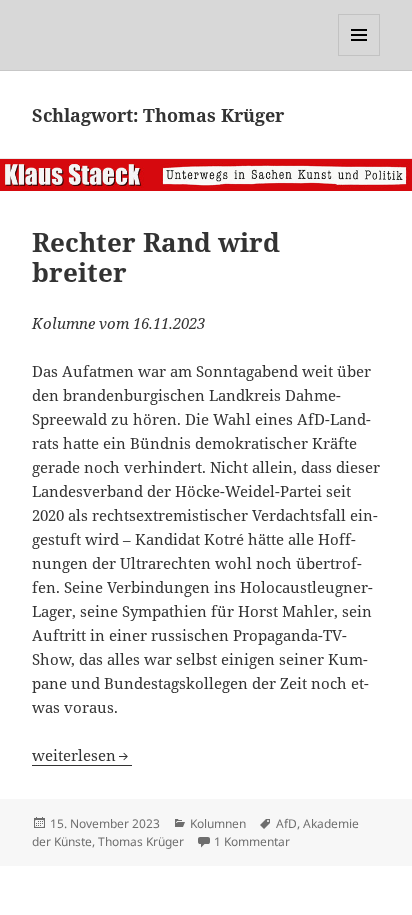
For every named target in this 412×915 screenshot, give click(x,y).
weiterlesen (82, 755)
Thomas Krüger (141, 841)
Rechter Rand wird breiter (156, 257)
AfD (286, 823)
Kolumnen (218, 823)
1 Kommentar (252, 841)
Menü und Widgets (359, 55)
